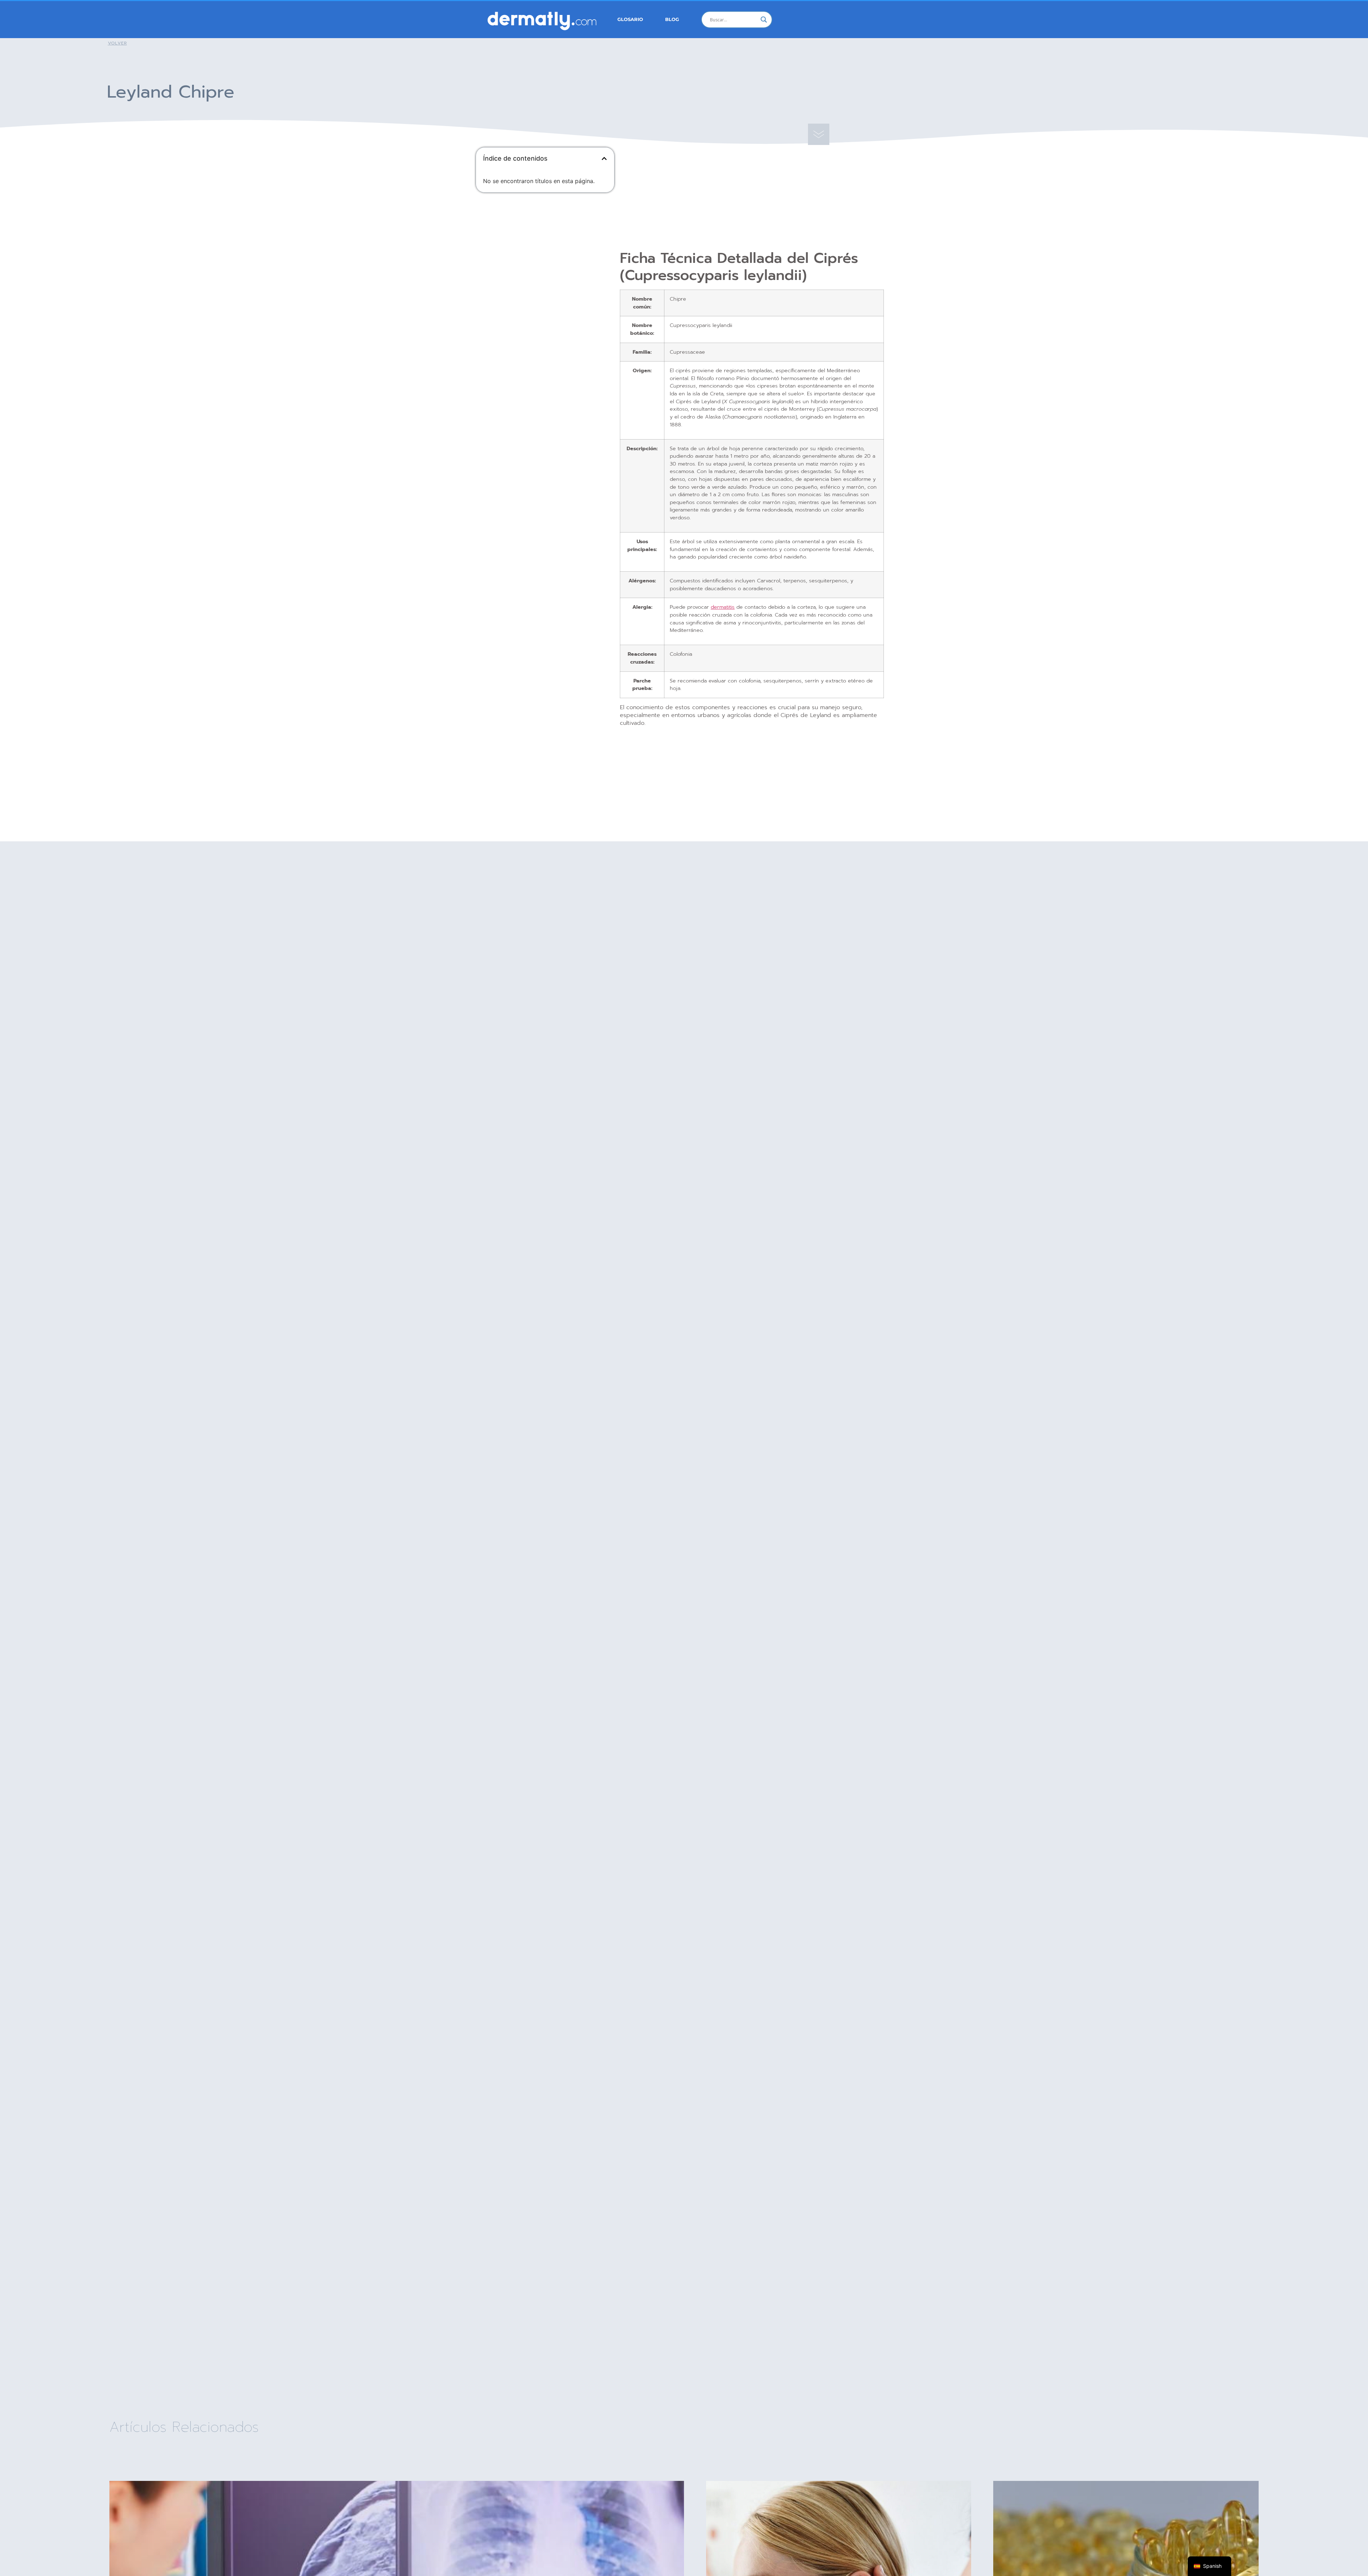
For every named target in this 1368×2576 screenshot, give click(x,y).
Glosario (630, 19)
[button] (604, 159)
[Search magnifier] (764, 20)
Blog (672, 19)
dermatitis (723, 607)
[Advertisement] (545, 250)
